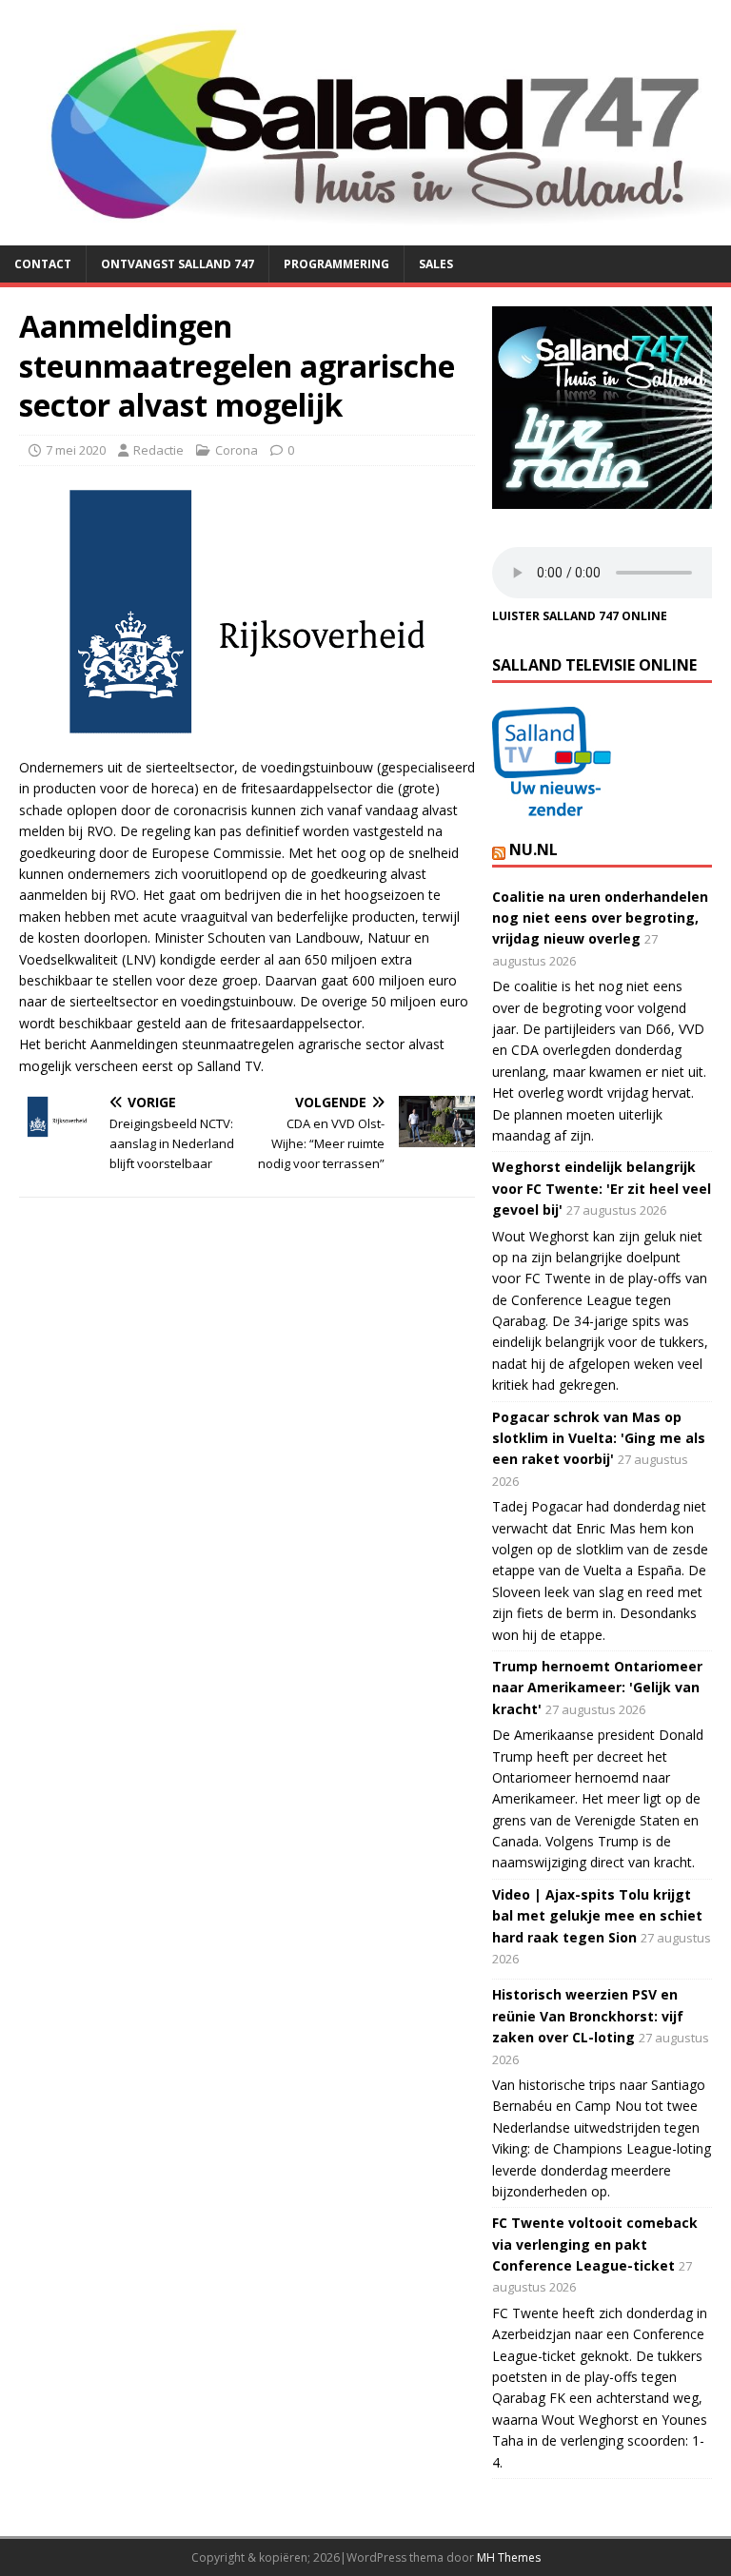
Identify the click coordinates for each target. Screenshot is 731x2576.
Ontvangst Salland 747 (178, 264)
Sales (436, 264)
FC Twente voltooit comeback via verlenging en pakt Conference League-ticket (595, 2244)
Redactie (158, 450)
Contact (43, 264)
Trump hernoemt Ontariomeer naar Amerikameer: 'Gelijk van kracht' (597, 1688)
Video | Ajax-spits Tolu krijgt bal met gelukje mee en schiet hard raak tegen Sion (597, 1916)
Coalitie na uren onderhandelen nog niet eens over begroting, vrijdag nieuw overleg (600, 918)
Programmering (336, 264)
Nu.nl (533, 849)
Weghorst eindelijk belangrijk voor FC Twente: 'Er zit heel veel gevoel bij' (602, 1188)
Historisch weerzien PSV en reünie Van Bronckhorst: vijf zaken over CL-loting (588, 2016)
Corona (237, 450)
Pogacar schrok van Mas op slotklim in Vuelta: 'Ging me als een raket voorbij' (599, 1438)
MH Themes (509, 2557)
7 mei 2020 (76, 450)
